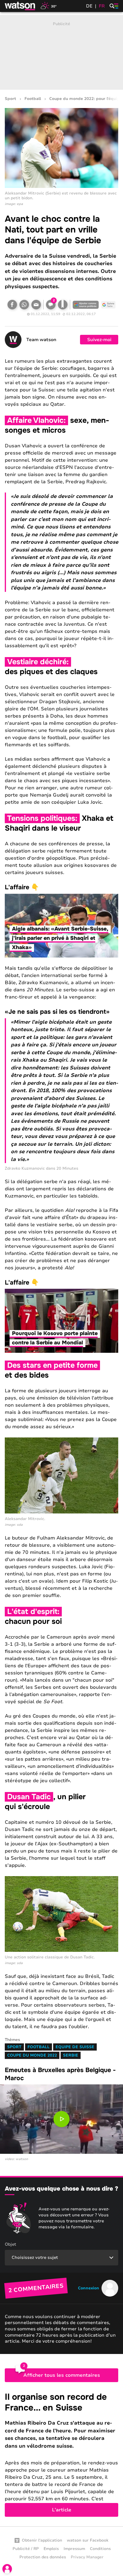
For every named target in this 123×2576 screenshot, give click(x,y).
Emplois (51, 2549)
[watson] (20, 6)
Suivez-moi (99, 340)
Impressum (74, 2549)
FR (102, 6)
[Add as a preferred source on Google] (86, 305)
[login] (7, 2569)
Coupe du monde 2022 (32, 2055)
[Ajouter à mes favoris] (63, 305)
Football (33, 99)
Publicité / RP (26, 2549)
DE (89, 6)
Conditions (100, 2549)
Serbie (71, 2055)
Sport (10, 99)
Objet (10, 2244)
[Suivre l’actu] (108, 305)
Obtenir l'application (42, 2540)
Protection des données (43, 2557)
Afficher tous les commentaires (62, 2375)
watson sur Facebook (88, 2540)
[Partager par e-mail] (36, 305)
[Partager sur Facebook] (12, 305)
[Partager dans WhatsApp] (24, 305)
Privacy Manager (87, 2557)
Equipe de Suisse (75, 2047)
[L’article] (61, 2454)
